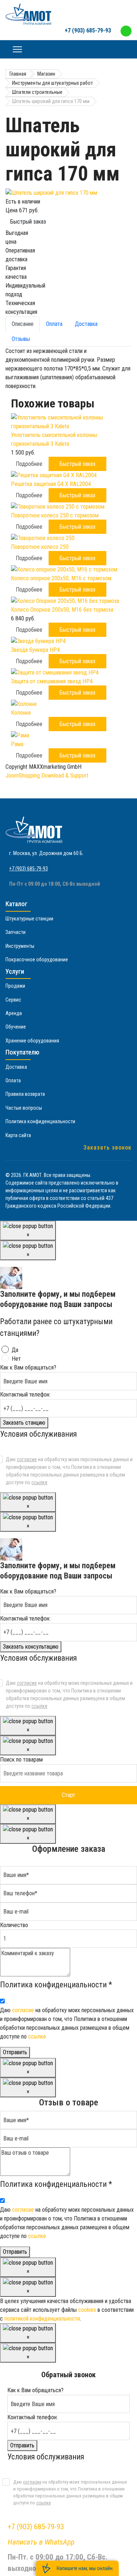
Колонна (21, 713)
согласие (27, 1459)
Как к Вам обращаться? (28, 1367)
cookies (87, 2310)
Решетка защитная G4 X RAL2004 (51, 484)
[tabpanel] (68, 369)
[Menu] (17, 49)
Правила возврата (25, 1094)
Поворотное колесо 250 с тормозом (55, 515)
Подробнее (29, 464)
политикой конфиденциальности (42, 2319)
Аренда (14, 1013)
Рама (17, 744)
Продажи (15, 986)
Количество (14, 1925)
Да (15, 1350)
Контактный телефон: (25, 1395)
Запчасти (16, 932)
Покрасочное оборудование (37, 960)
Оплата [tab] (54, 324)
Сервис (13, 1000)
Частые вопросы (24, 1108)
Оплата (13, 1080)
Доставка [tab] (86, 324)
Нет (16, 1359)
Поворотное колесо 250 (40, 547)
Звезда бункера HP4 (35, 650)
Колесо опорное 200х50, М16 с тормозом (61, 578)
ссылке (39, 1482)
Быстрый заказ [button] (77, 464)
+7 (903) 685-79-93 (88, 31)
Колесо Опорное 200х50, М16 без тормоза (62, 610)
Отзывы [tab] (21, 339)
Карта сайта (18, 1135)
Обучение (16, 1027)
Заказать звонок (107, 1148)
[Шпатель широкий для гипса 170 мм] (68, 193)
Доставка (16, 1067)
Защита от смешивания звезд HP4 (52, 681)
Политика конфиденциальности (40, 1121)
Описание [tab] (23, 324)
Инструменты (20, 946)
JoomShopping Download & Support (47, 776)
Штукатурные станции (29, 919)
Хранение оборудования (32, 1041)
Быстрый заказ (28, 222)
